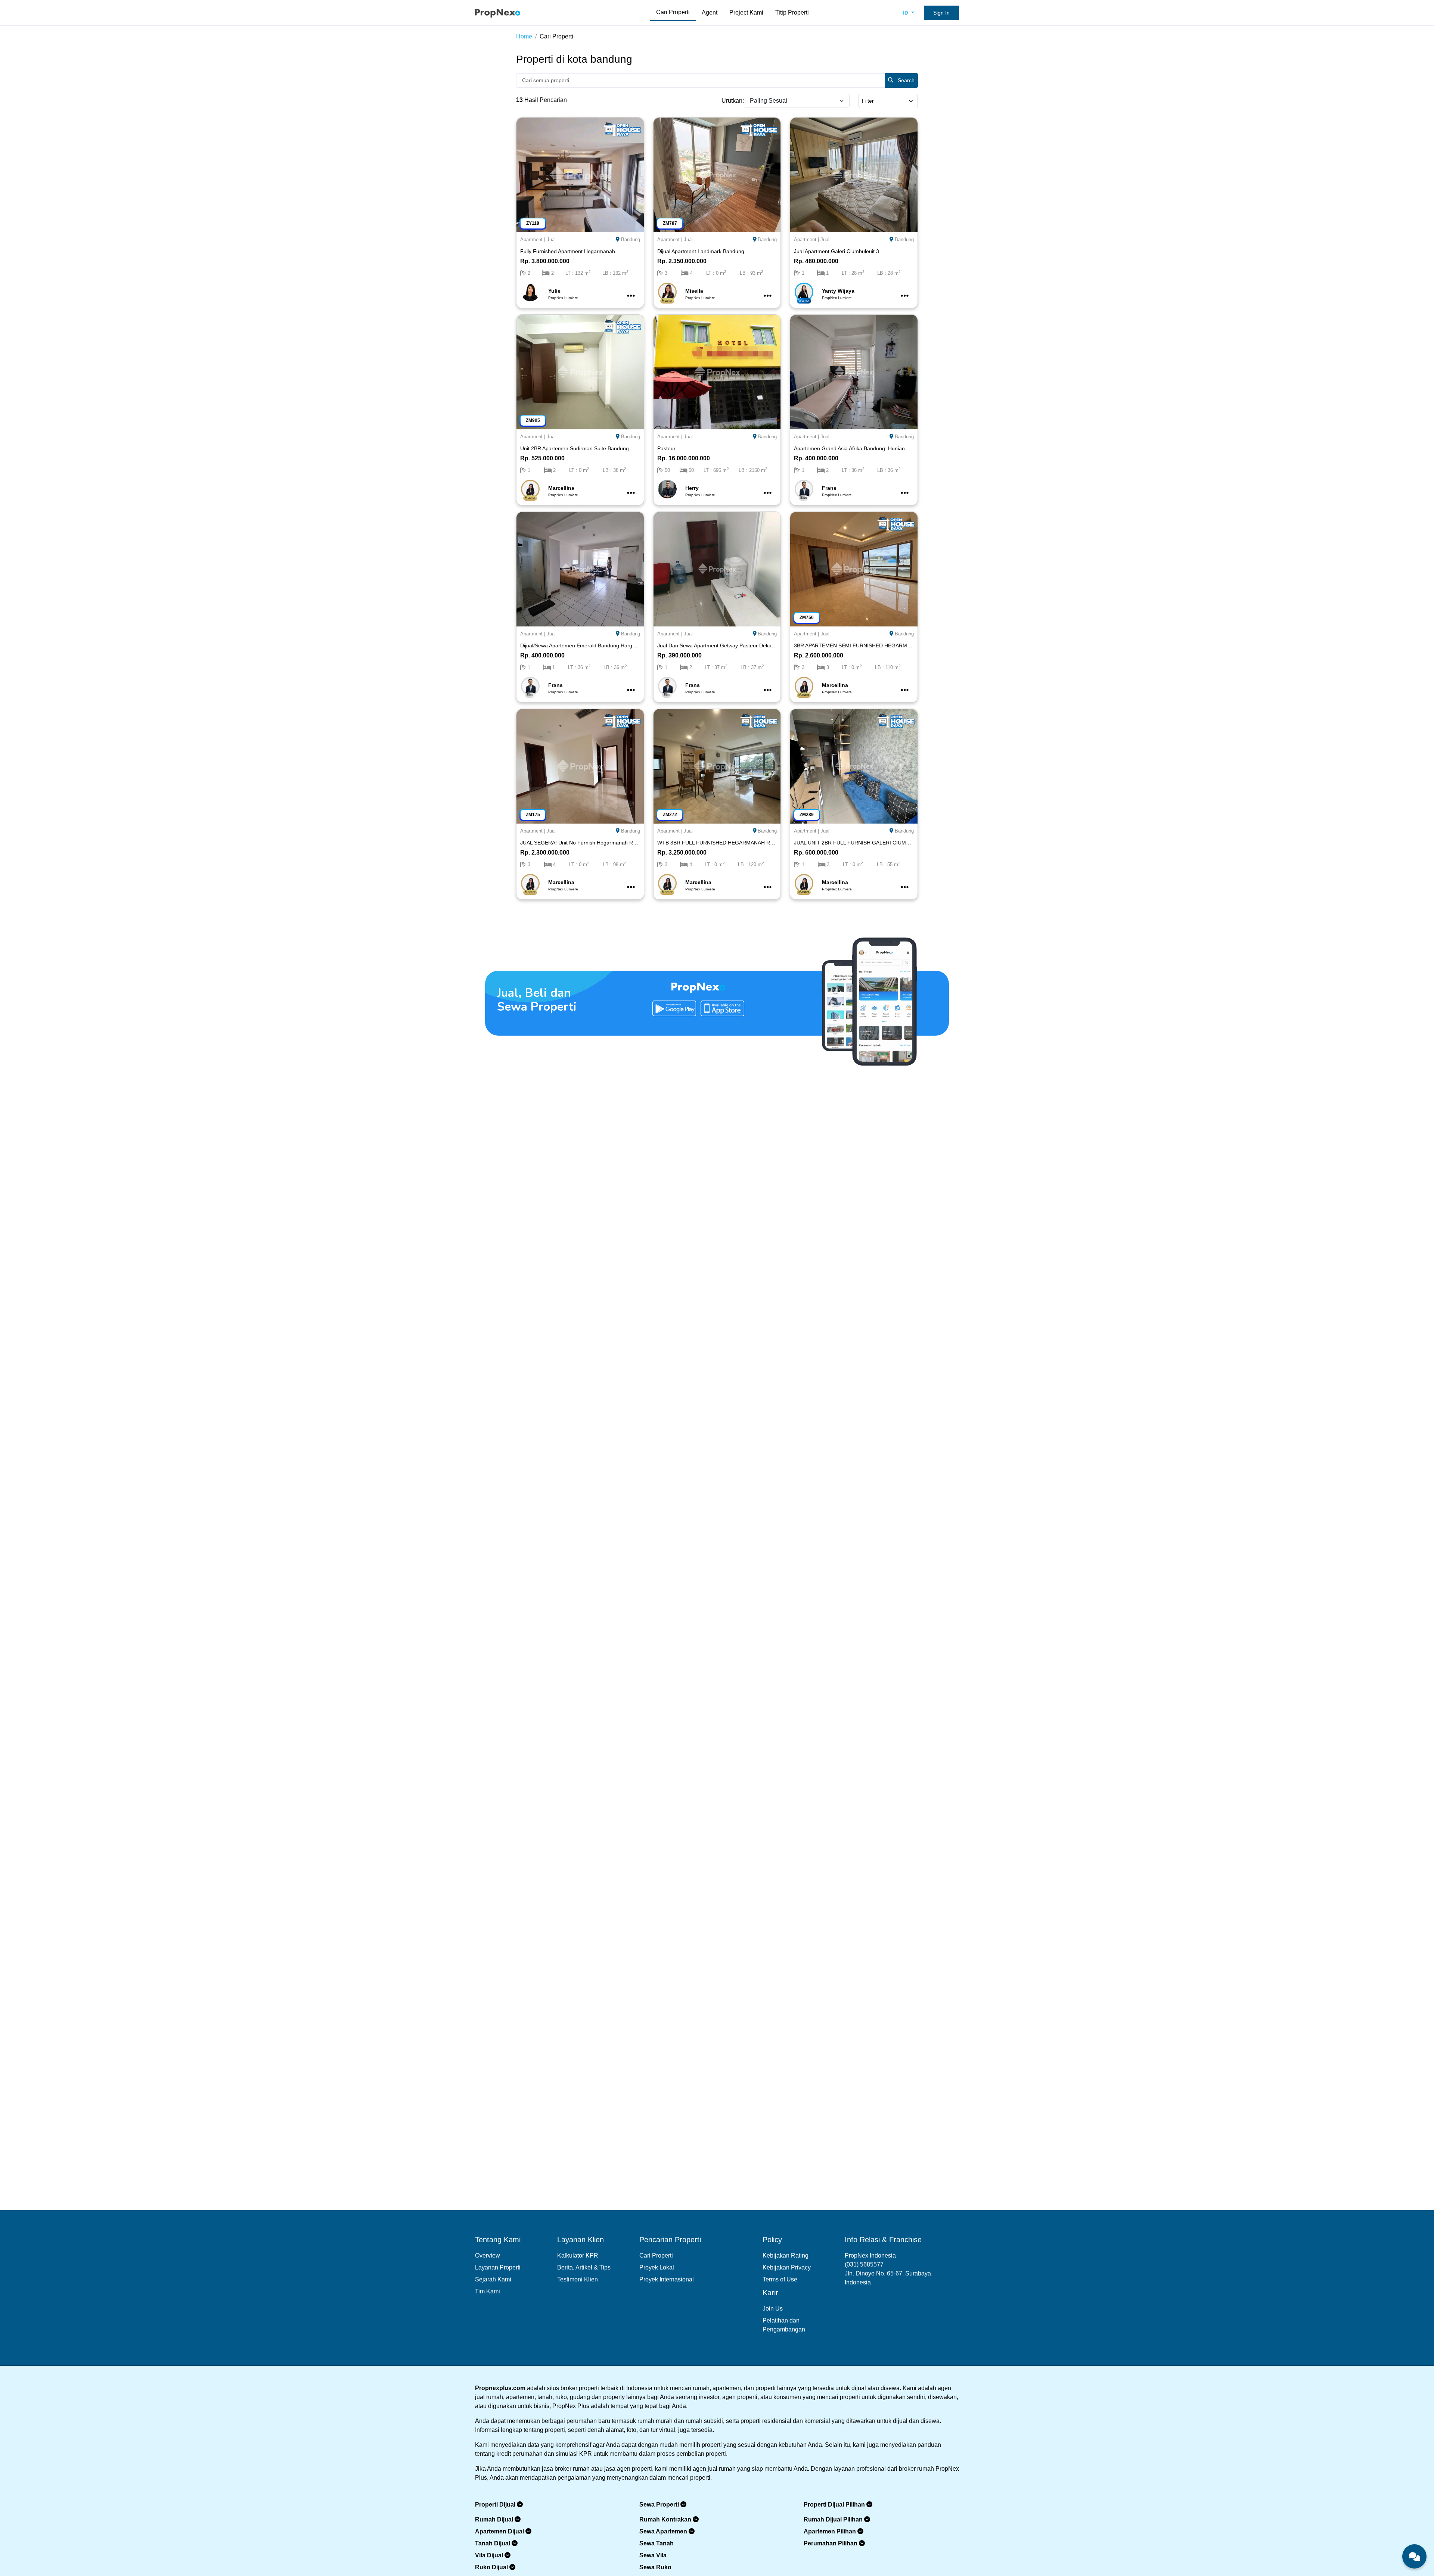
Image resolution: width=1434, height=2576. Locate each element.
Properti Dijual (496, 2505)
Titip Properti (792, 13)
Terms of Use (780, 2279)
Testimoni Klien (578, 2279)
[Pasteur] (717, 371)
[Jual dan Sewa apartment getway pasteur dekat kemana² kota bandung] (717, 568)
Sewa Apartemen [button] (664, 2531)
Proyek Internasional (667, 2279)
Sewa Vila (653, 2555)
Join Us (773, 2309)
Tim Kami (488, 2291)
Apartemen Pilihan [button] (831, 2531)
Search (905, 80)
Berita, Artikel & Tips (584, 2267)
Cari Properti (673, 12)
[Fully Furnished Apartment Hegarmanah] (580, 174)
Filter (868, 101)
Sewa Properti (660, 2505)
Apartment (531, 239)
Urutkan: (733, 101)
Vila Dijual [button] (490, 2555)
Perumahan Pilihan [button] (831, 2543)
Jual (551, 239)
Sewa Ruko (655, 2567)
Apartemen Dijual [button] (500, 2531)
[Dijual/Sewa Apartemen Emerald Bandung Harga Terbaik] (580, 568)
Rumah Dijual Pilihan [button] (834, 2519)
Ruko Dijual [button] (492, 2567)
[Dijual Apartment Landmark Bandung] (717, 174)
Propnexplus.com (500, 2388)
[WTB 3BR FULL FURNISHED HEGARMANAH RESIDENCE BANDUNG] (717, 766)
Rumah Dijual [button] (495, 2519)
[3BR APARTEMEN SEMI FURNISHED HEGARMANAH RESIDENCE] (854, 568)
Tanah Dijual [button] (493, 2543)
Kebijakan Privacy (787, 2267)
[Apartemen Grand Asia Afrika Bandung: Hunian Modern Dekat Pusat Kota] (854, 371)
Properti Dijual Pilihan (835, 2505)
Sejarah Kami (493, 2279)
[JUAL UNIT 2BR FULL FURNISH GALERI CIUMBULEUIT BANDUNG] (854, 766)
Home (524, 36)
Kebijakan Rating (786, 2255)
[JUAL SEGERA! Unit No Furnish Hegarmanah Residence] (580, 766)
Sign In (941, 13)
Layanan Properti (498, 2267)
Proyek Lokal (657, 2267)
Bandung (631, 239)
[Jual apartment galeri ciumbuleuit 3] (854, 174)
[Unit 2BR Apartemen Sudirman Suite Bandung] (580, 371)
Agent (710, 13)
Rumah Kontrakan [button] (666, 2519)
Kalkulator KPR (578, 2255)
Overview (488, 2255)
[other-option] (631, 296)
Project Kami (746, 13)
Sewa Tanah (657, 2543)
